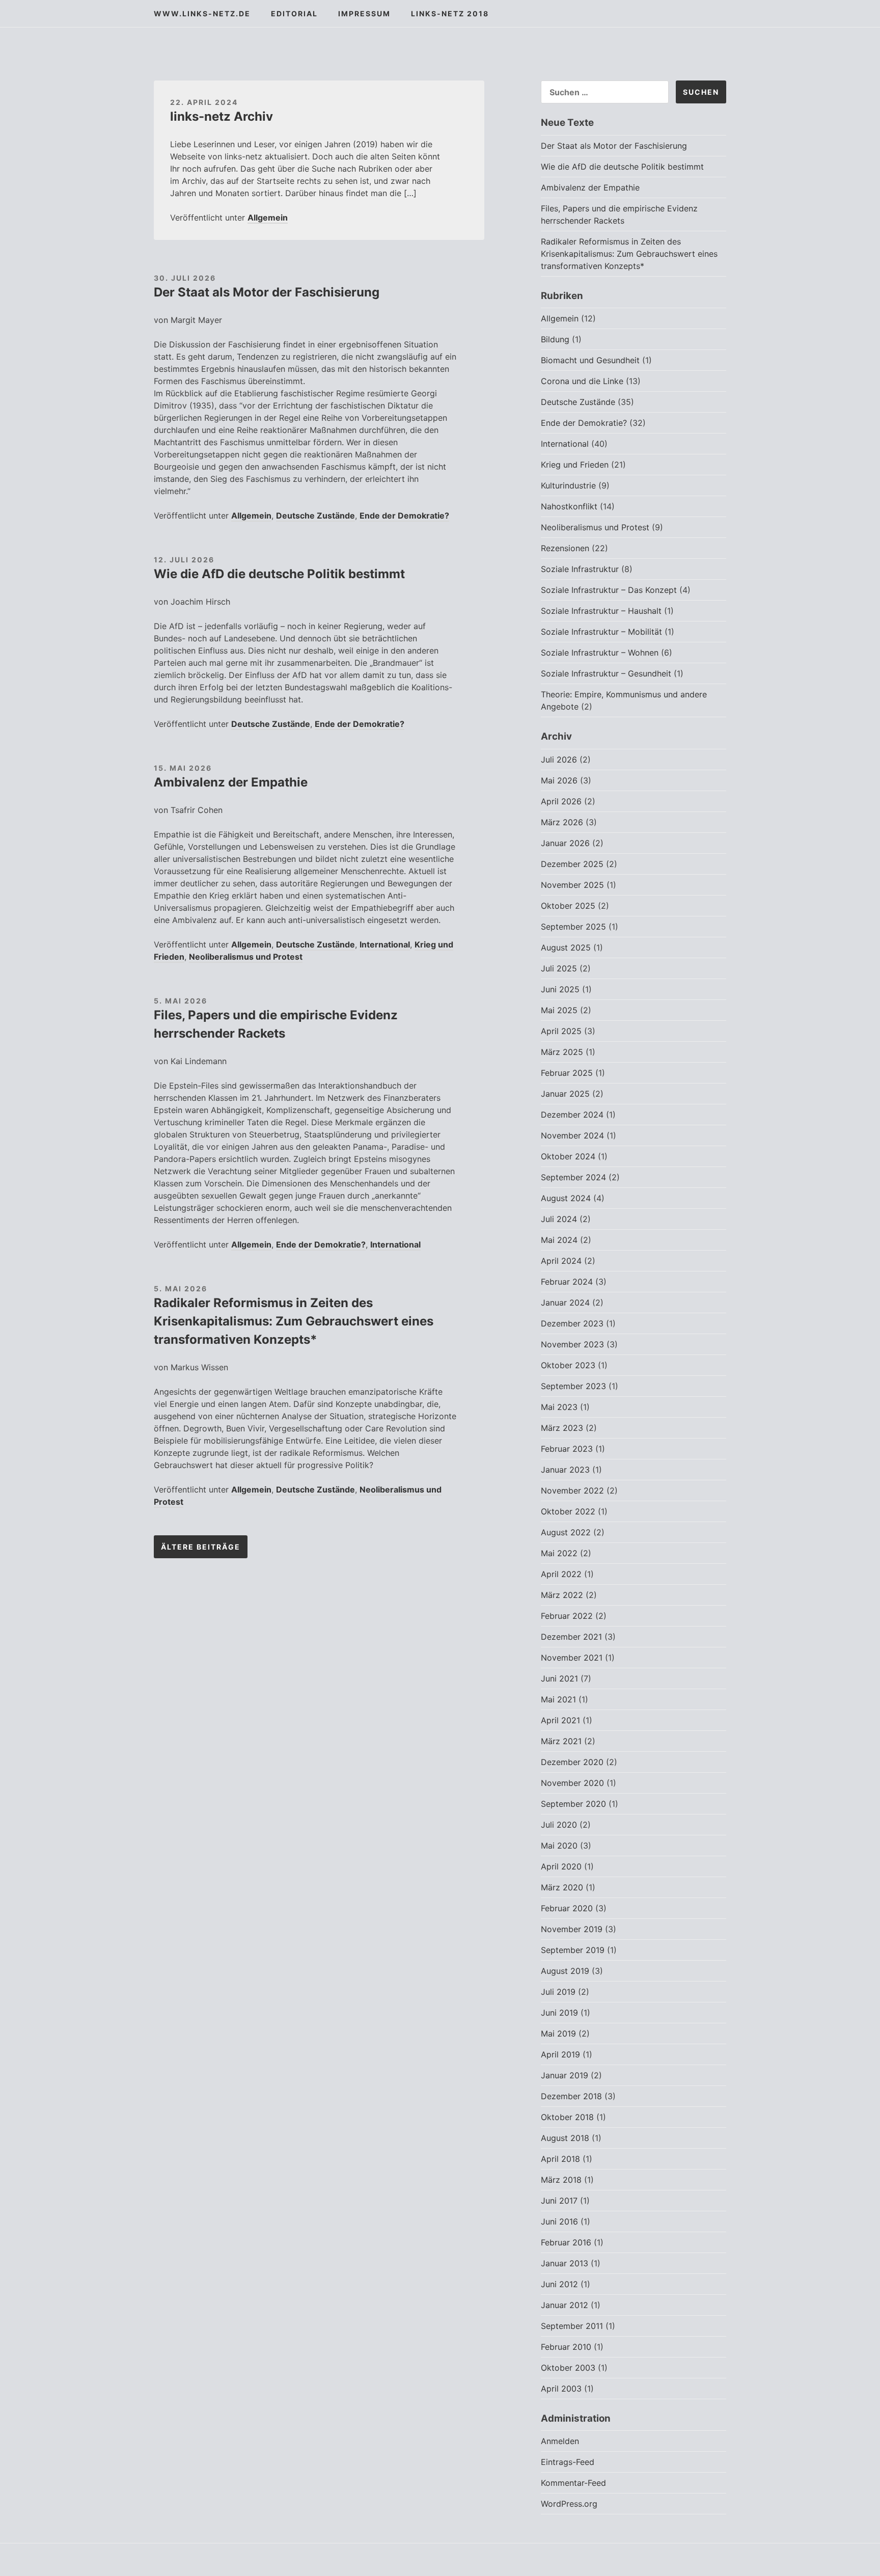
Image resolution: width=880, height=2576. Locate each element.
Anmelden (560, 2441)
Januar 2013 (565, 2263)
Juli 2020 (559, 1825)
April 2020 (561, 1866)
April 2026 (561, 801)
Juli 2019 (558, 1992)
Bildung (555, 339)
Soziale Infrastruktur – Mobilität (601, 632)
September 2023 (573, 1386)
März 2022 (562, 1595)
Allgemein (268, 218)
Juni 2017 (559, 2201)
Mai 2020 (559, 1846)
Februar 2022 (567, 1616)
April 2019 (560, 2054)
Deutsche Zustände (315, 516)
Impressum (364, 13)
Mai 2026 (559, 780)
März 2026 (562, 822)
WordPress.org (569, 2504)
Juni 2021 (559, 1678)
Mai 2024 (559, 1240)
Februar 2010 (566, 2347)
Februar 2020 (567, 1908)
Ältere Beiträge (201, 1547)
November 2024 (572, 1135)
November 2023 (572, 1344)
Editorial (294, 13)
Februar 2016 (566, 2242)
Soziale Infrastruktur (580, 569)
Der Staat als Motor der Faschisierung (267, 292)
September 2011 (572, 2326)
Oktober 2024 (568, 1156)
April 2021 (560, 1720)
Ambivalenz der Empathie (231, 782)
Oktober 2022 (568, 1511)
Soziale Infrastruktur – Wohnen (600, 653)
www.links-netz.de (202, 13)
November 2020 (572, 1783)
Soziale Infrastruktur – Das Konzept (609, 590)
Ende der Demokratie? (404, 516)
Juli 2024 (559, 1219)
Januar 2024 (565, 1303)
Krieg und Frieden (575, 465)
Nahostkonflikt (569, 506)
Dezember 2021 (571, 1637)
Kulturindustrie (568, 485)
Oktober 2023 (568, 1365)
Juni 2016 (559, 2221)
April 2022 (561, 1574)
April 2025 (561, 1031)
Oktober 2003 (568, 2368)
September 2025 (573, 927)
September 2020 (573, 1804)
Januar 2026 (565, 843)
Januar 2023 (565, 1470)
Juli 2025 (559, 968)
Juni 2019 (559, 2013)
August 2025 (566, 947)
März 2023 (562, 1428)
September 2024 (573, 1177)
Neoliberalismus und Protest (246, 957)
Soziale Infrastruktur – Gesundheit (606, 673)
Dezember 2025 (572, 864)
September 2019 (573, 1950)
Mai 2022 (559, 1553)
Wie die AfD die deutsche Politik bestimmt (279, 574)
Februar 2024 (567, 1282)
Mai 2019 (558, 2033)
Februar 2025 (567, 1073)
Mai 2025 (559, 1010)
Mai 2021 (558, 1699)
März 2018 (561, 2180)
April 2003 (561, 2389)
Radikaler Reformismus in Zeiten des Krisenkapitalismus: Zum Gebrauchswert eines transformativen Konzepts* (294, 1321)
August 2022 (566, 1532)
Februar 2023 (567, 1449)
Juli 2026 (559, 760)
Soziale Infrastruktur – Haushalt (601, 611)
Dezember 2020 (572, 1762)
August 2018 (565, 2138)
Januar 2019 (565, 2075)
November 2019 (572, 1929)
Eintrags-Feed (568, 2462)
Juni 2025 (560, 989)
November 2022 (572, 1490)
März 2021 (561, 1741)
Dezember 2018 (571, 2096)
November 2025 (572, 885)
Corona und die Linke (582, 381)
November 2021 (572, 1658)
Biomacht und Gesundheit (590, 360)
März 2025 (562, 1052)
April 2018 (560, 2159)
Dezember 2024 (572, 1115)
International (385, 944)
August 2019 (565, 1971)
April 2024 (561, 1261)
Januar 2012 (565, 2305)
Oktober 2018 (567, 2117)
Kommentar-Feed (573, 2483)
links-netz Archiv (222, 116)
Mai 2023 (559, 1407)
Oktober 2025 (568, 906)
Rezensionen (565, 548)
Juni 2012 (559, 2284)
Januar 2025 (565, 1094)
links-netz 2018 (450, 13)
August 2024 (566, 1198)
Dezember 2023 (572, 1323)
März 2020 (562, 1887)
